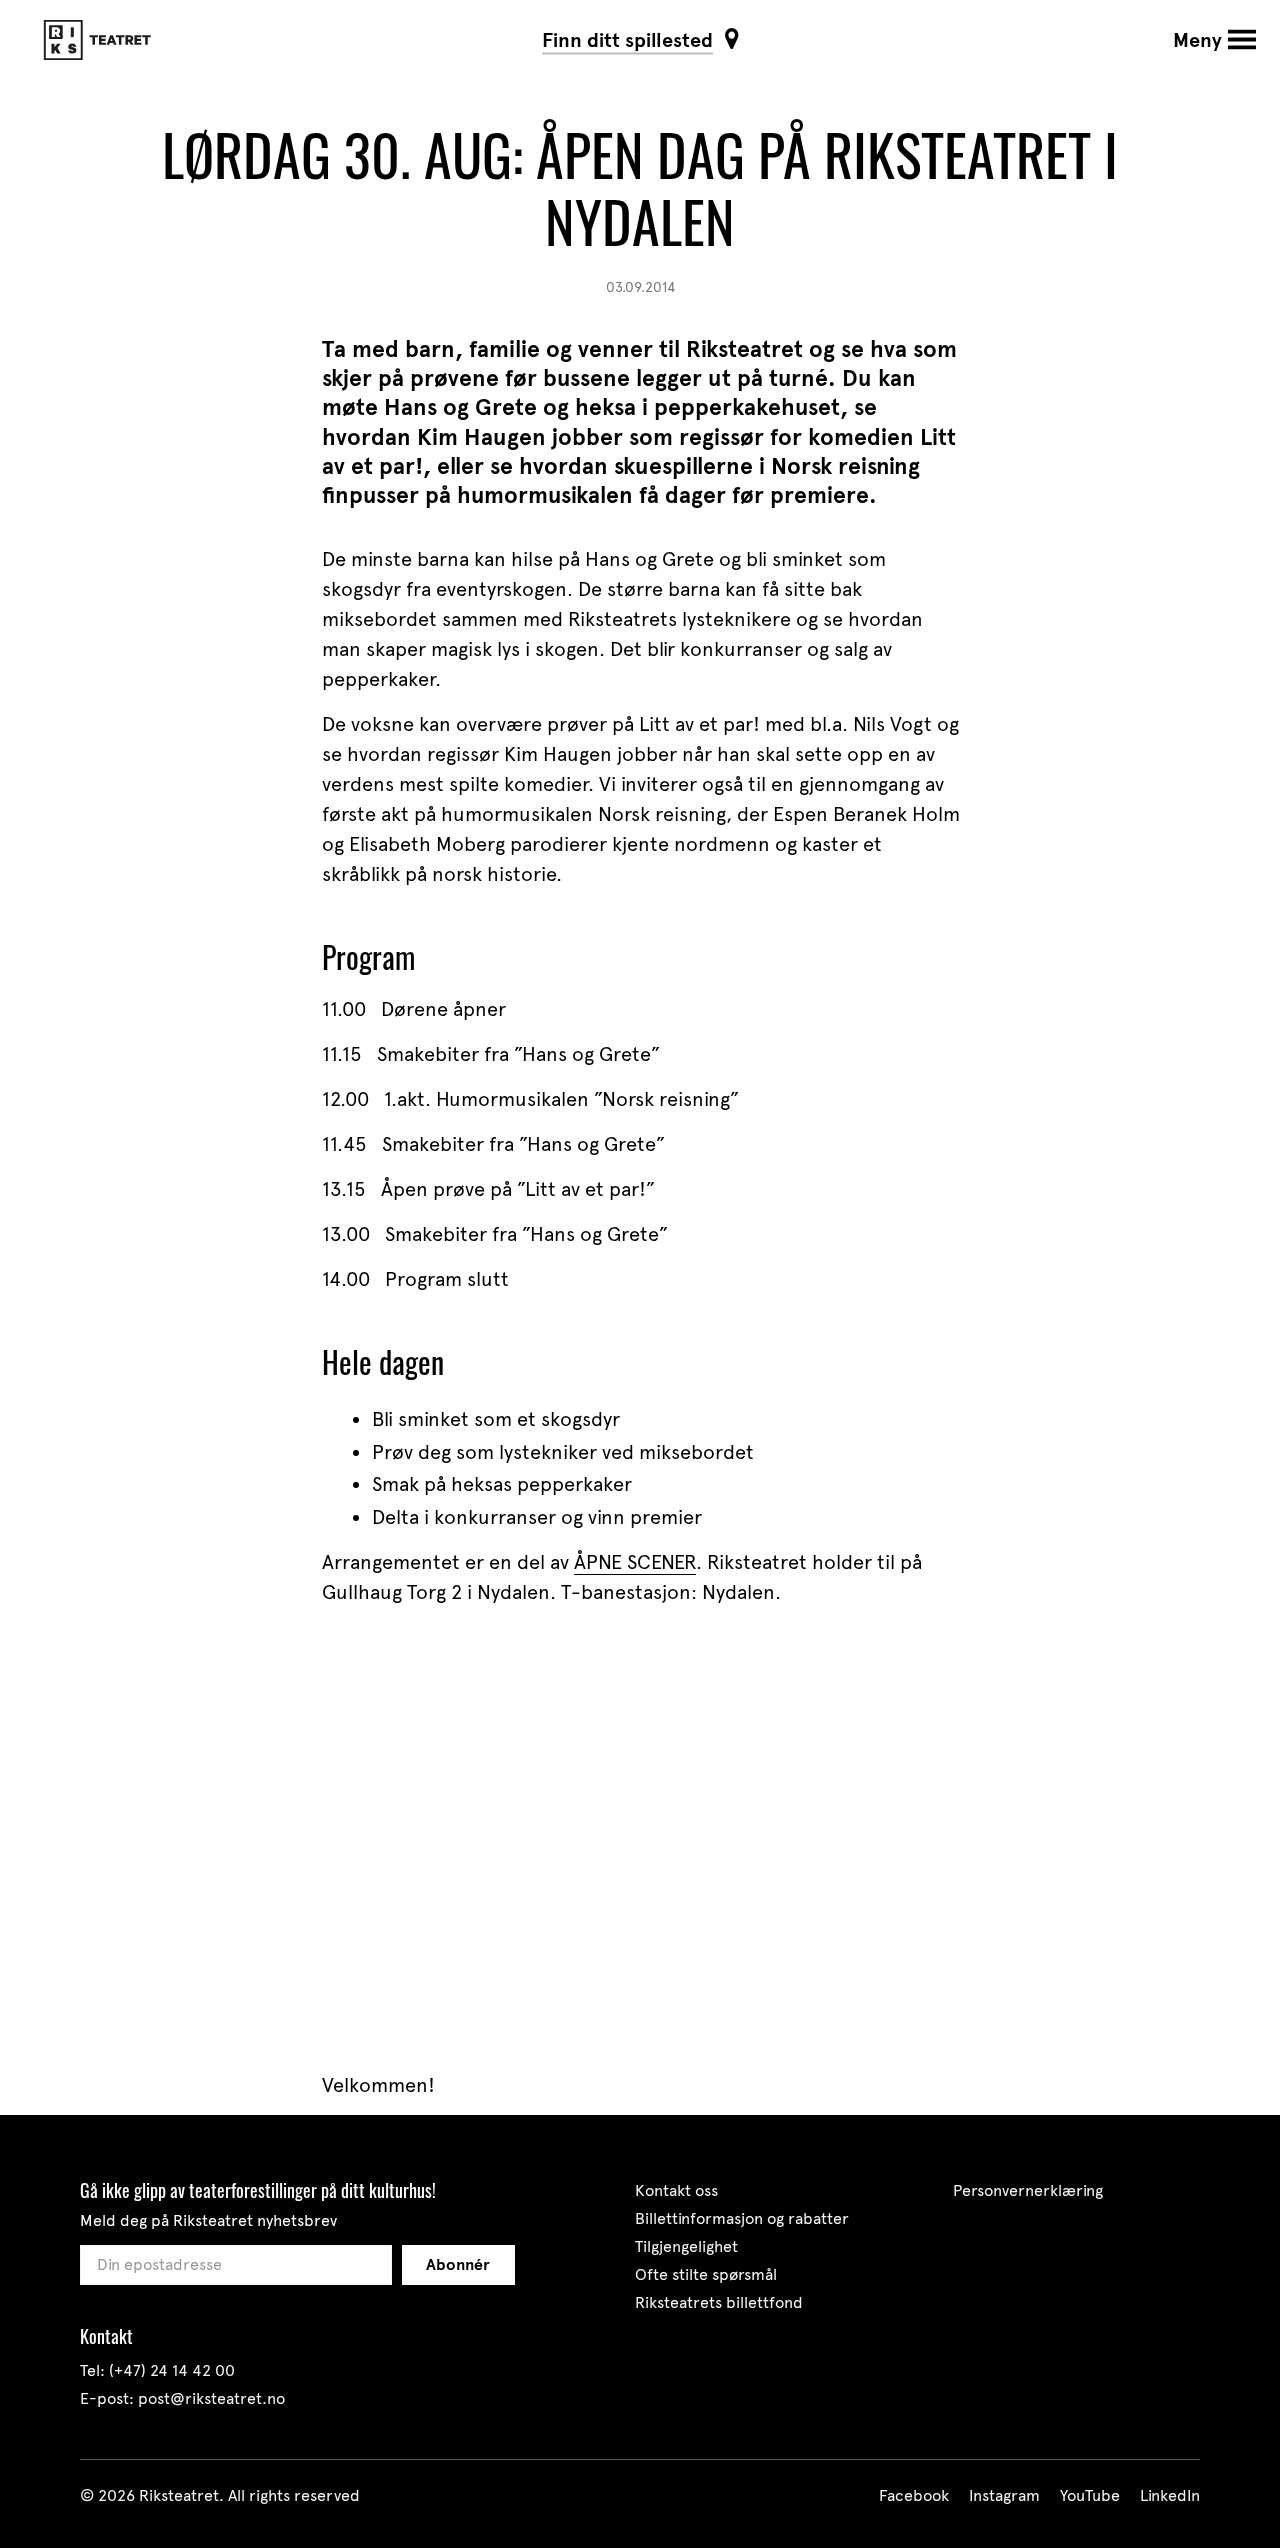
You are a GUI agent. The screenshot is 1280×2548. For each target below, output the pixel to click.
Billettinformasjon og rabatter (742, 2218)
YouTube (1090, 2495)
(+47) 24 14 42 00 (172, 2370)
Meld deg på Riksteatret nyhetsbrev (208, 2220)
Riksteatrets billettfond (719, 2302)
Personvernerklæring (1028, 2190)
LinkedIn (1170, 2495)
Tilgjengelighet (686, 2246)
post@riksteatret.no (211, 2398)
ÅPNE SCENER (635, 1562)
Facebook (914, 2495)
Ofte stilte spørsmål (706, 2274)
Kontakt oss (676, 2190)
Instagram (1004, 2495)
